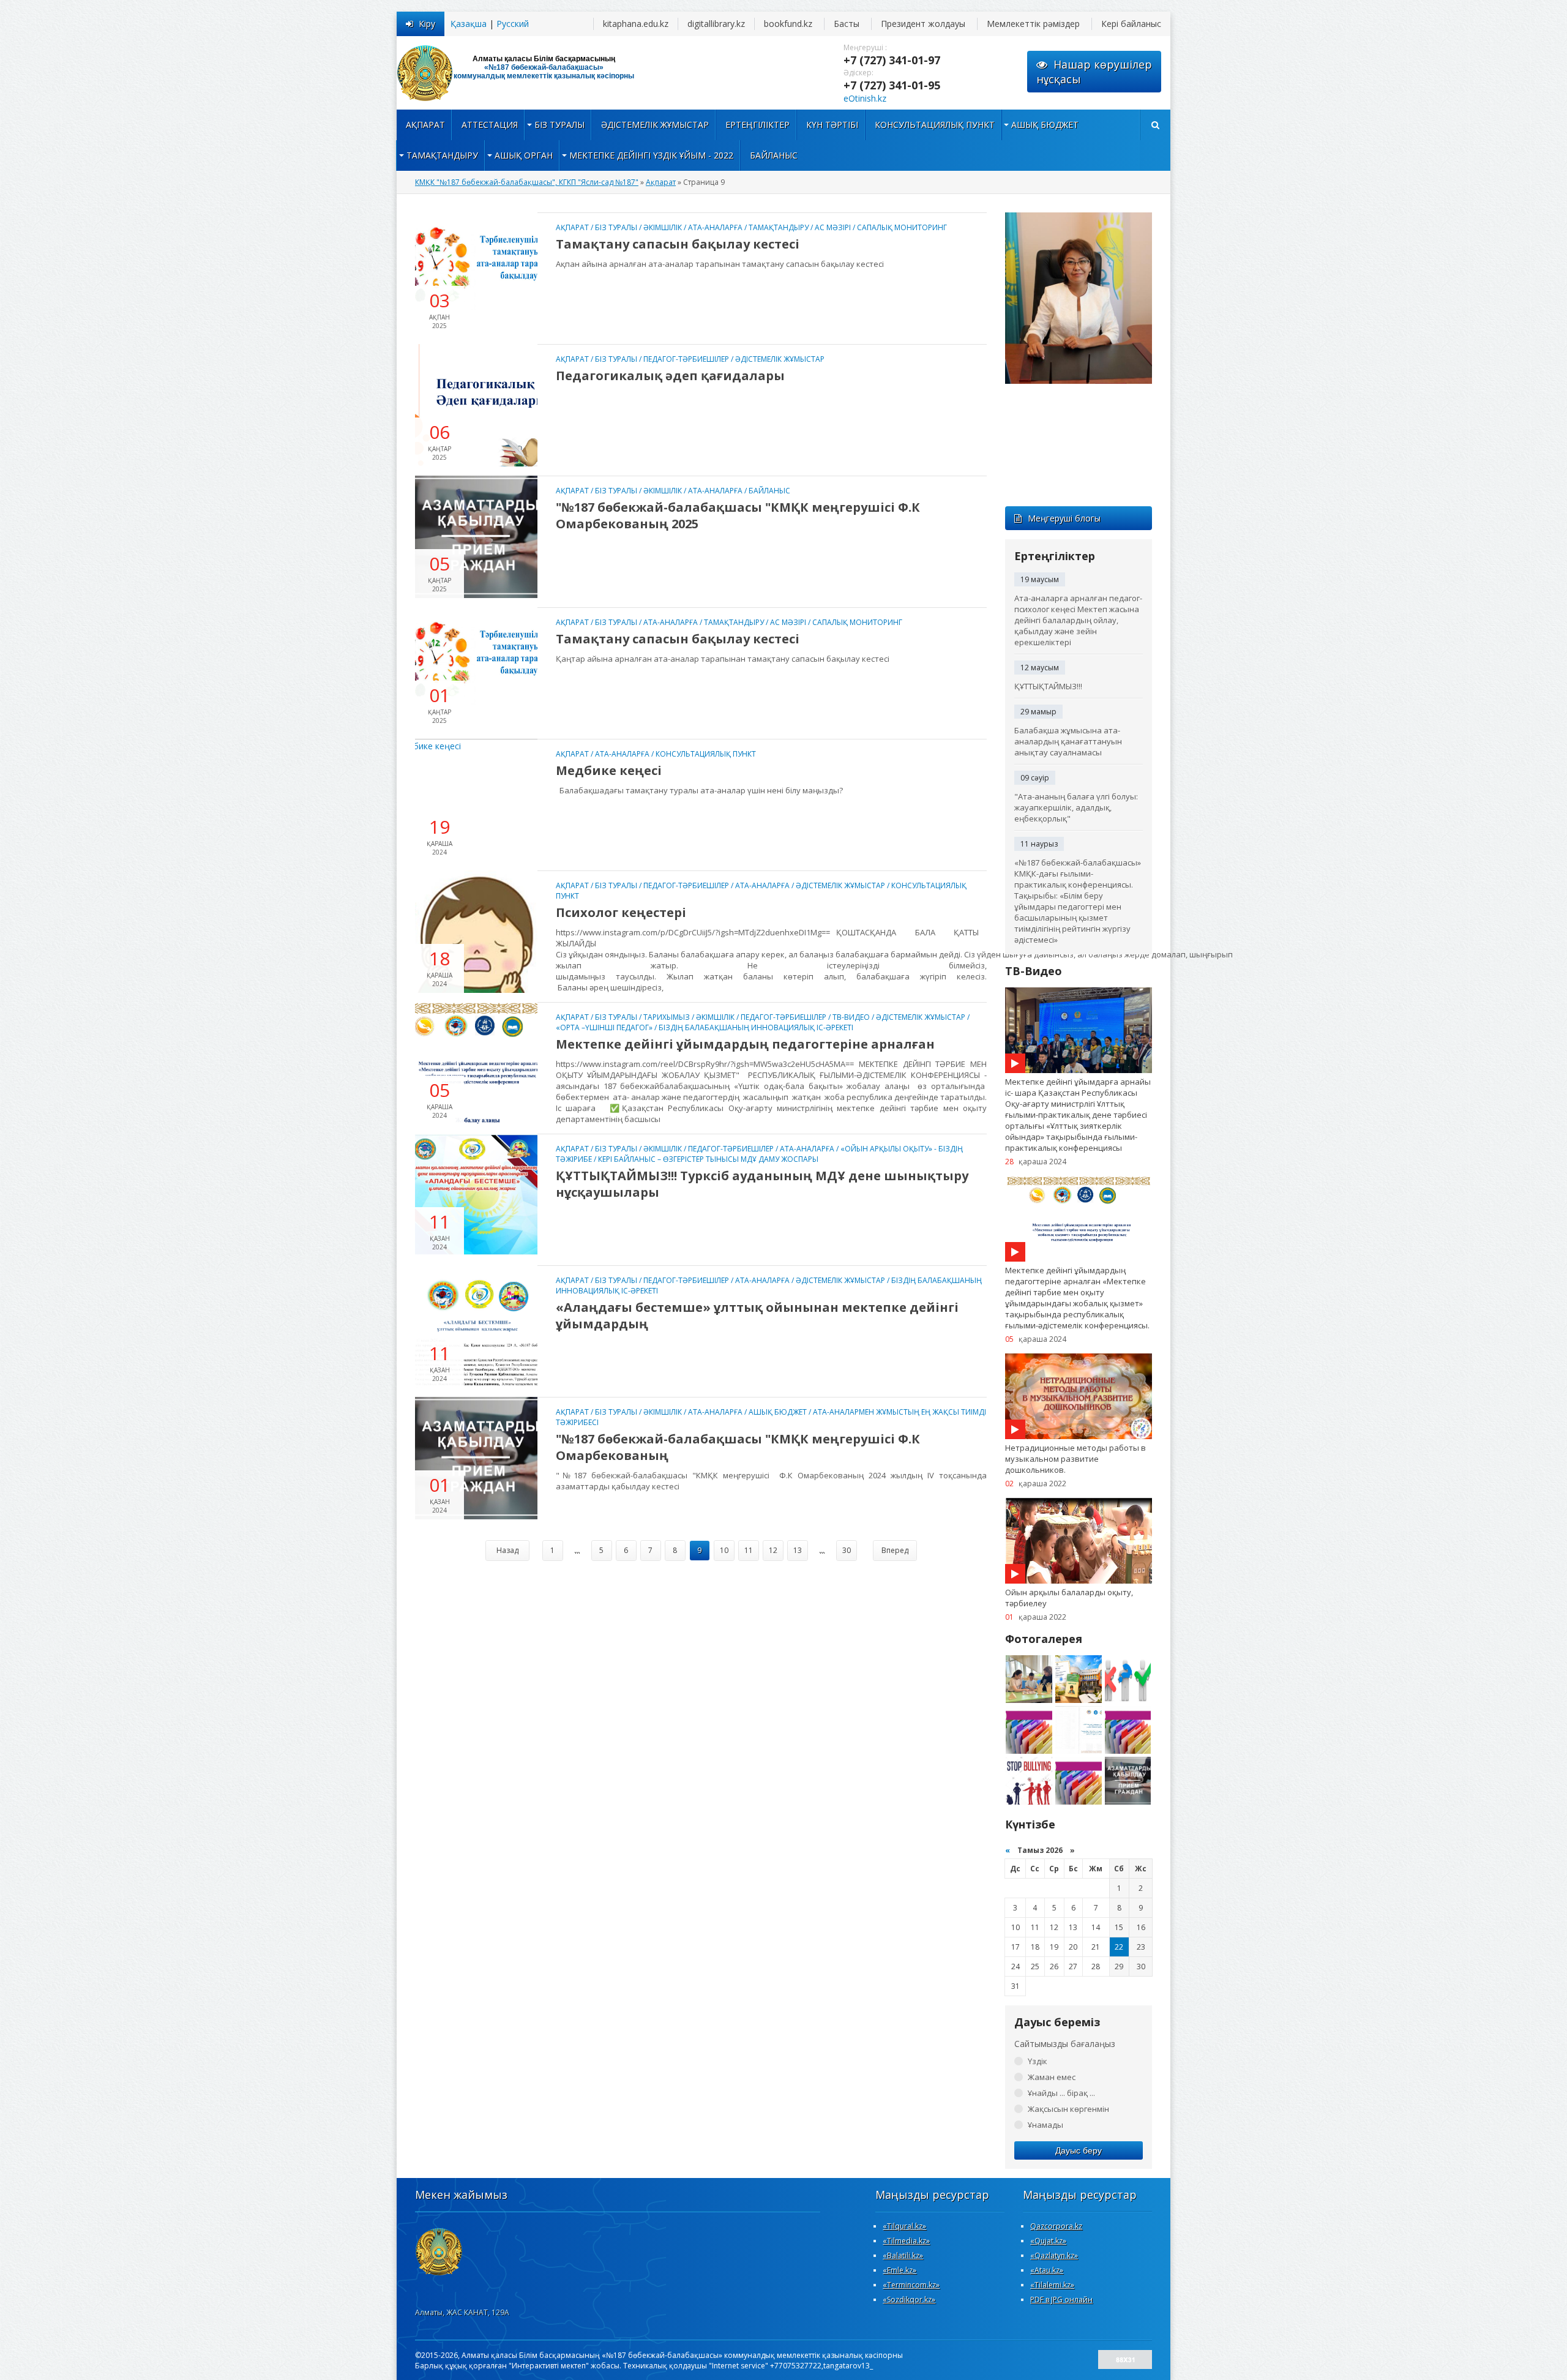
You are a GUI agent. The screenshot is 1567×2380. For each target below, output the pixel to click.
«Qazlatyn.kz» (1054, 2255)
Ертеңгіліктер (757, 125)
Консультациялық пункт (935, 125)
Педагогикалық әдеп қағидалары (670, 376)
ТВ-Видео (851, 1017)
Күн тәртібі (832, 125)
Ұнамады (1045, 2125)
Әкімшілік (663, 227)
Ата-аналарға (715, 227)
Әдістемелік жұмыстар (655, 125)
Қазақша (469, 24)
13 (798, 1550)
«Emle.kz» (899, 2270)
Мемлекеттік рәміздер (1033, 24)
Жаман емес (1052, 2077)
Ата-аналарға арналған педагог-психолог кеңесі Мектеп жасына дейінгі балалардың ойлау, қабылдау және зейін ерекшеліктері (1078, 620)
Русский (513, 24)
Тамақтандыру (442, 155)
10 (724, 1550)
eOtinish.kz (865, 98)
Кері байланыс (1131, 24)
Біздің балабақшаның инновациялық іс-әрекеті (756, 1027)
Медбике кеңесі (609, 770)
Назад (507, 1550)
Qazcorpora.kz (1056, 2226)
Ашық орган (524, 155)
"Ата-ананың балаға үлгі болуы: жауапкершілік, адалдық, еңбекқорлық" (1076, 807)
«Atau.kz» (1047, 2270)
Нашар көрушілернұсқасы (1094, 72)
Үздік (1038, 2061)
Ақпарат (425, 125)
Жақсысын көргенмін (1068, 2109)
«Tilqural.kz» (904, 2226)
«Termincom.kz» (911, 2285)
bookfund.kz (788, 24)
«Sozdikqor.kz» (909, 2300)
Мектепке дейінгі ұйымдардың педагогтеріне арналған (745, 1044)
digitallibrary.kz (716, 24)
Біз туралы (559, 125)
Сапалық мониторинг (902, 227)
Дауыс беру (1079, 2150)
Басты (847, 24)
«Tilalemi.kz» (1052, 2285)
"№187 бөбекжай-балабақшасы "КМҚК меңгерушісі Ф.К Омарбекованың (738, 1447)
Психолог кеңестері (621, 912)
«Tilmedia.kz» (906, 2241)
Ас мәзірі (833, 227)
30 (847, 1550)
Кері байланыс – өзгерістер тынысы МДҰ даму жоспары (708, 1159)
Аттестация (490, 125)
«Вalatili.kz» (903, 2255)
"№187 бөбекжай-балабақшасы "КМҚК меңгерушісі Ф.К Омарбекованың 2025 (738, 515)
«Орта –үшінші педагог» (604, 1027)
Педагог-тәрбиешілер (686, 359)
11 (749, 1550)
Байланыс (774, 155)
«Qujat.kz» (1048, 2241)
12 (773, 1550)
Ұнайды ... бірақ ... (1061, 2093)
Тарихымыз (667, 1017)
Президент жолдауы (923, 24)
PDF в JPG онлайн (1061, 2300)
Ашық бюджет (1045, 125)
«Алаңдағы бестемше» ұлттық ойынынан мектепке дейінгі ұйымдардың (757, 1315)
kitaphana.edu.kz (636, 24)
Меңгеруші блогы (1064, 518)
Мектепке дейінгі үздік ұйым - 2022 (651, 155)
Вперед (895, 1550)
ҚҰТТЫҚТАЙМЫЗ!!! (1048, 686)
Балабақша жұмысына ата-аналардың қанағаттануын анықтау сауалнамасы (1068, 741)
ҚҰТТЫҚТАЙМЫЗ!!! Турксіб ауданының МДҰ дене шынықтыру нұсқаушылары (762, 1184)
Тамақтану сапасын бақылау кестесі (678, 244)
